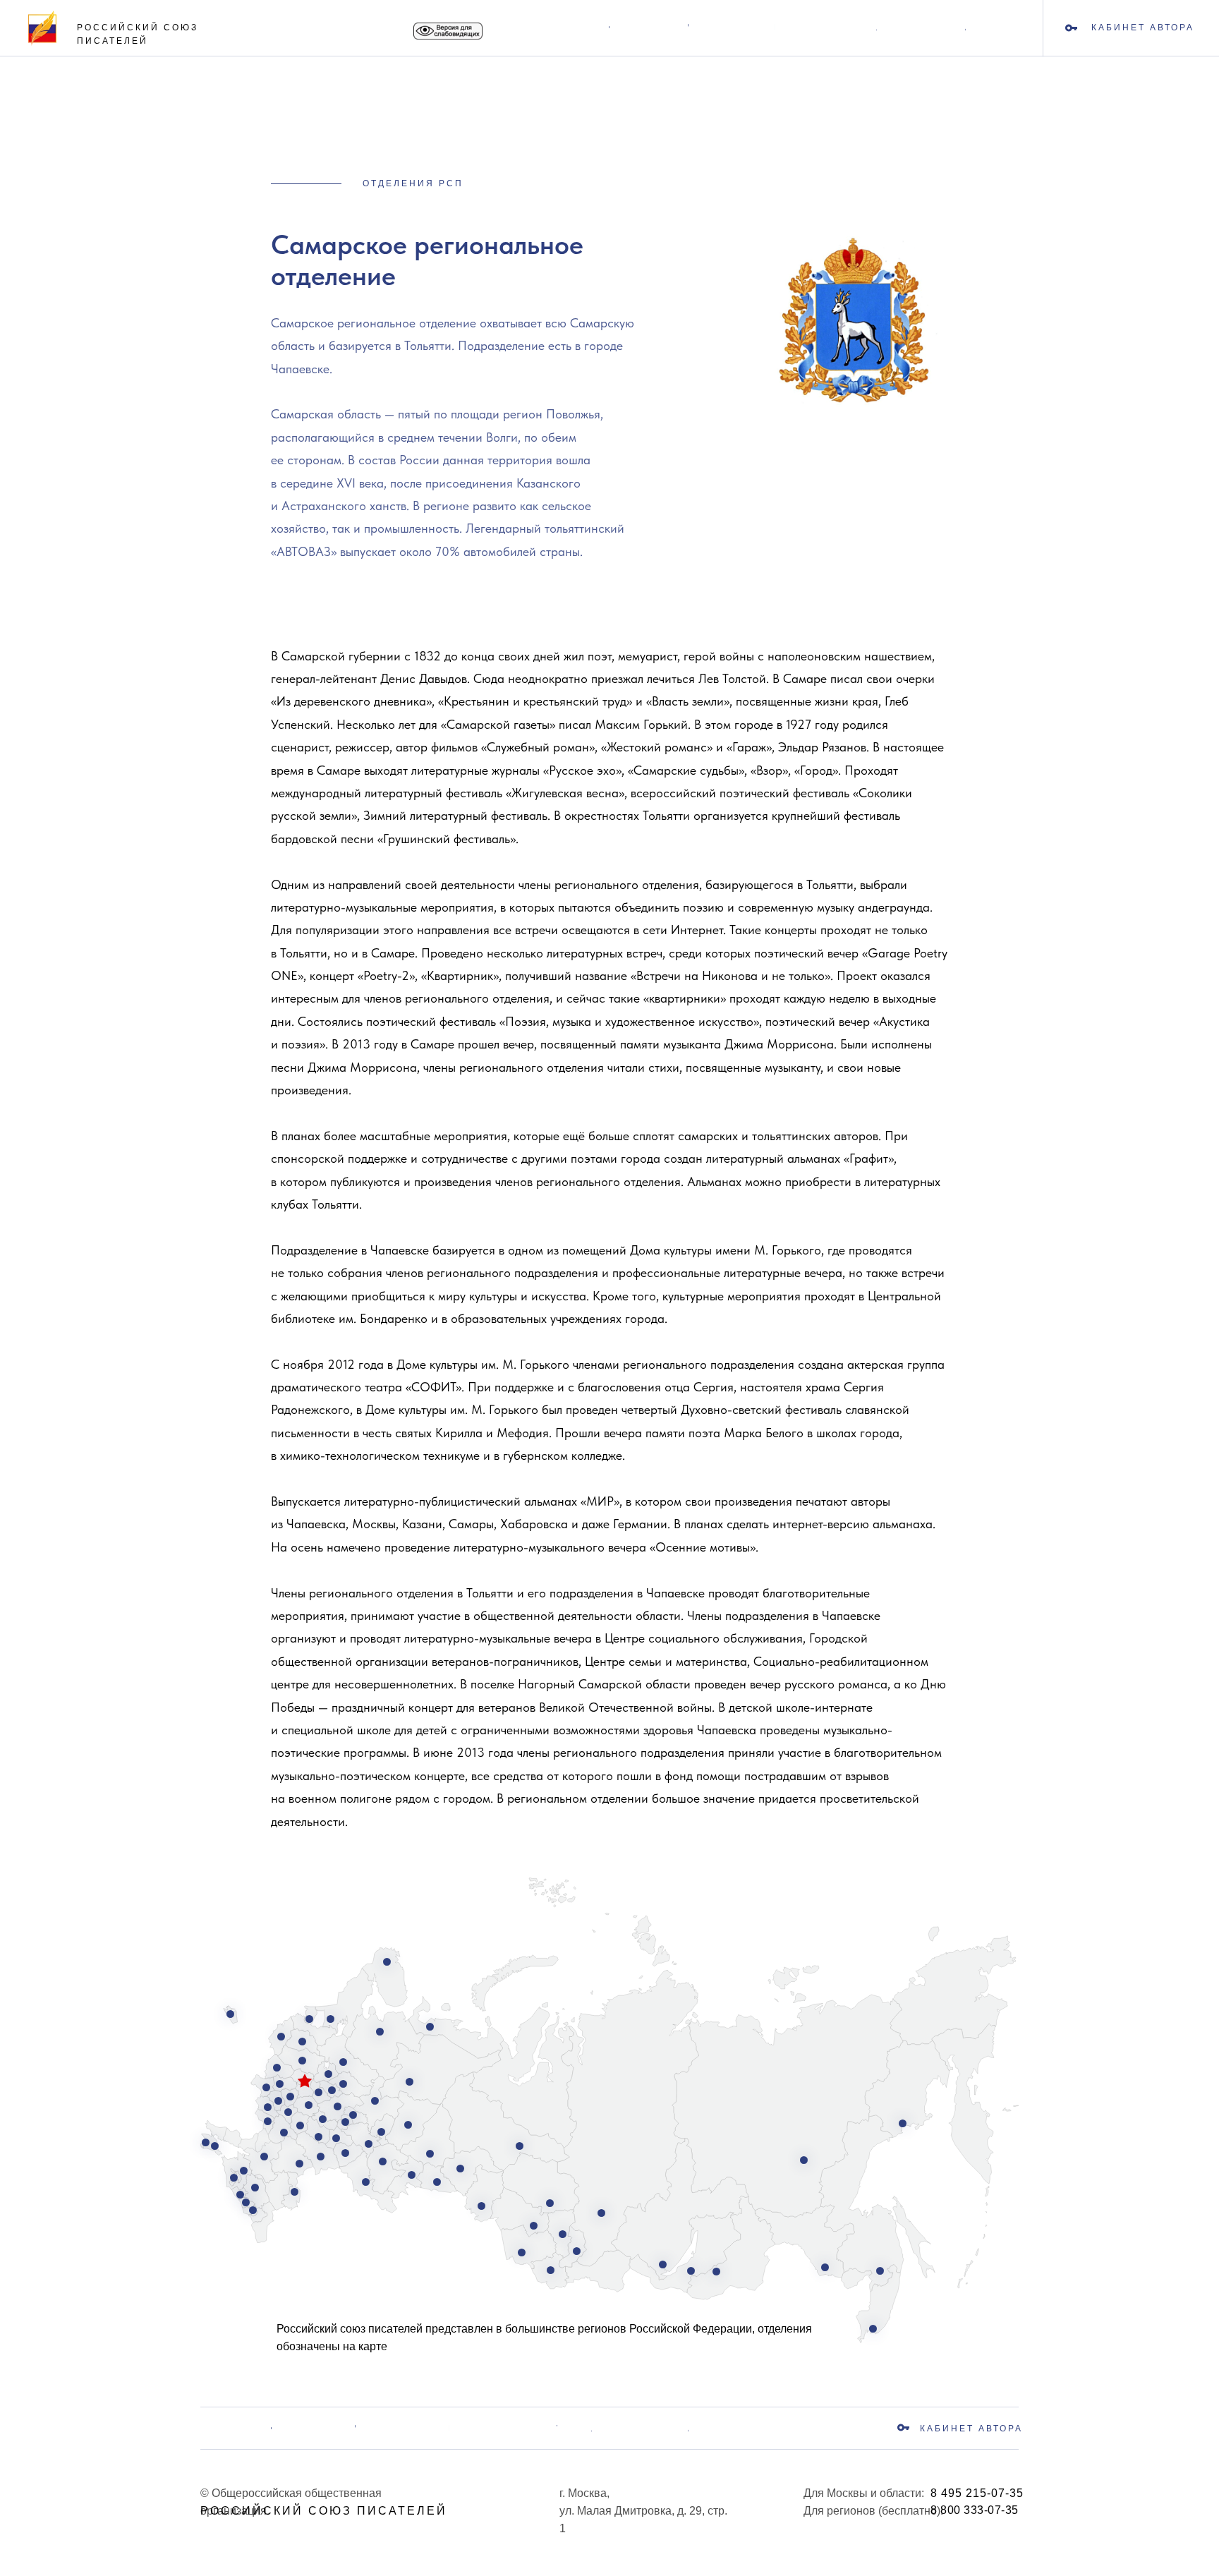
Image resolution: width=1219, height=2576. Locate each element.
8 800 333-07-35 (975, 2510)
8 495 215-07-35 (977, 2493)
